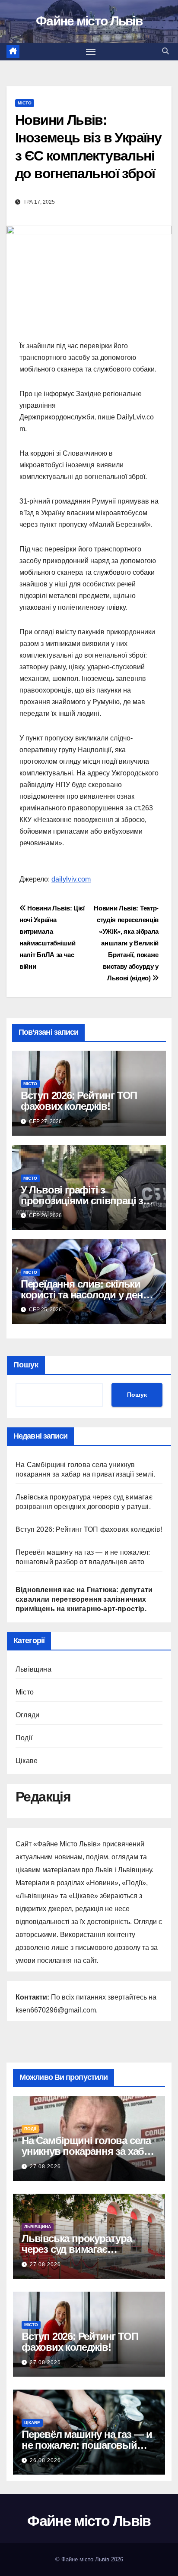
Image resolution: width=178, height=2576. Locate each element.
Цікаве (27, 1761)
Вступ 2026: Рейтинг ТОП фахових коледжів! (79, 1101)
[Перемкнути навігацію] (91, 52)
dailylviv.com (71, 879)
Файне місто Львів (89, 21)
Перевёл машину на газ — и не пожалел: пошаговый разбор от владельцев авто (87, 2445)
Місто (25, 103)
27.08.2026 (45, 2167)
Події (24, 1738)
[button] (165, 51)
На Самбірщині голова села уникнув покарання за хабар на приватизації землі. (88, 2151)
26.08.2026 (45, 2460)
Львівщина (33, 1669)
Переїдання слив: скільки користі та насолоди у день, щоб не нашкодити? (86, 1295)
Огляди (27, 1715)
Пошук (26, 1365)
